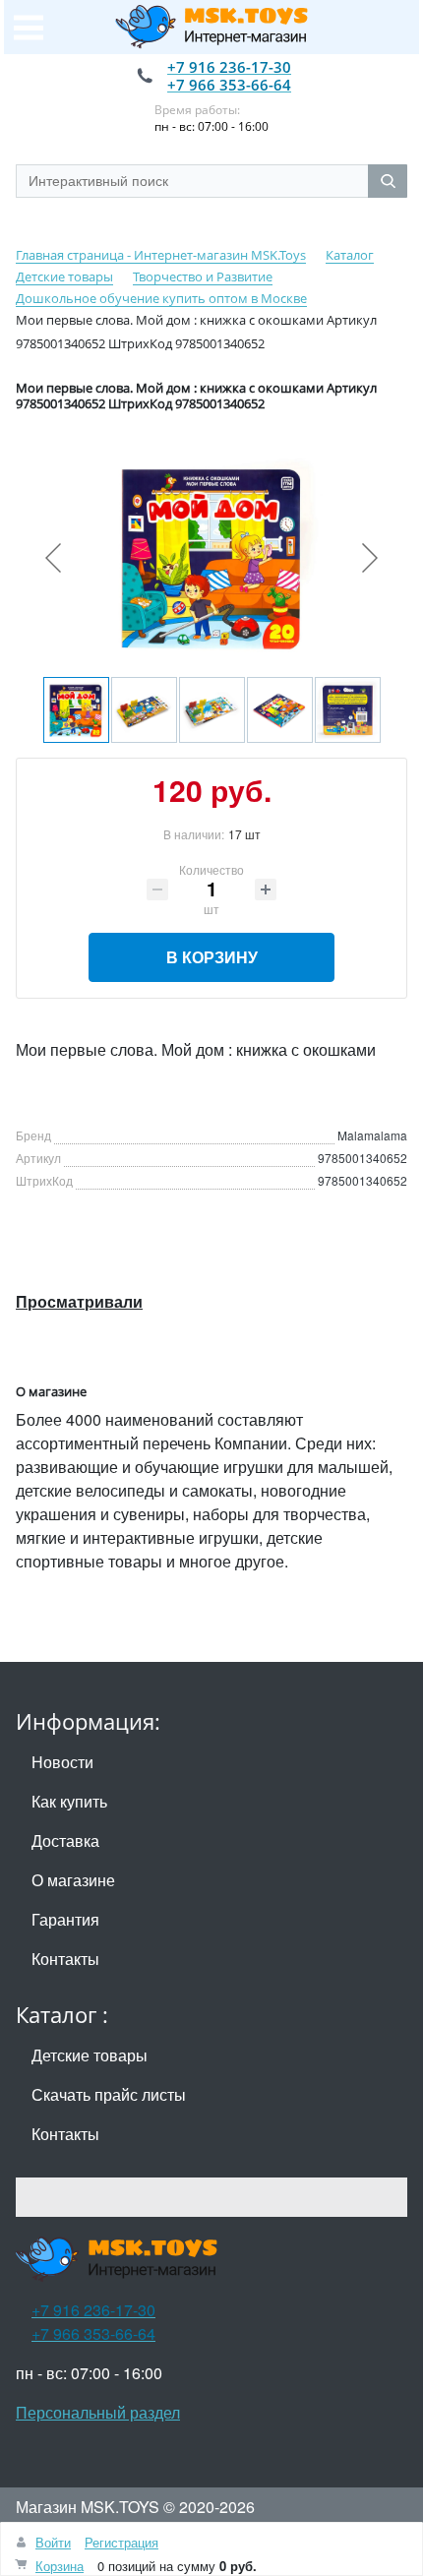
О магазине (73, 1880)
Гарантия (65, 1919)
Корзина (60, 2566)
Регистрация (121, 2542)
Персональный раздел (98, 2412)
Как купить (69, 1801)
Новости (62, 1762)
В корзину (212, 957)
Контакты (65, 1959)
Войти (53, 2542)
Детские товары (90, 2055)
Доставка (65, 1840)
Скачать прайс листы (109, 2094)
